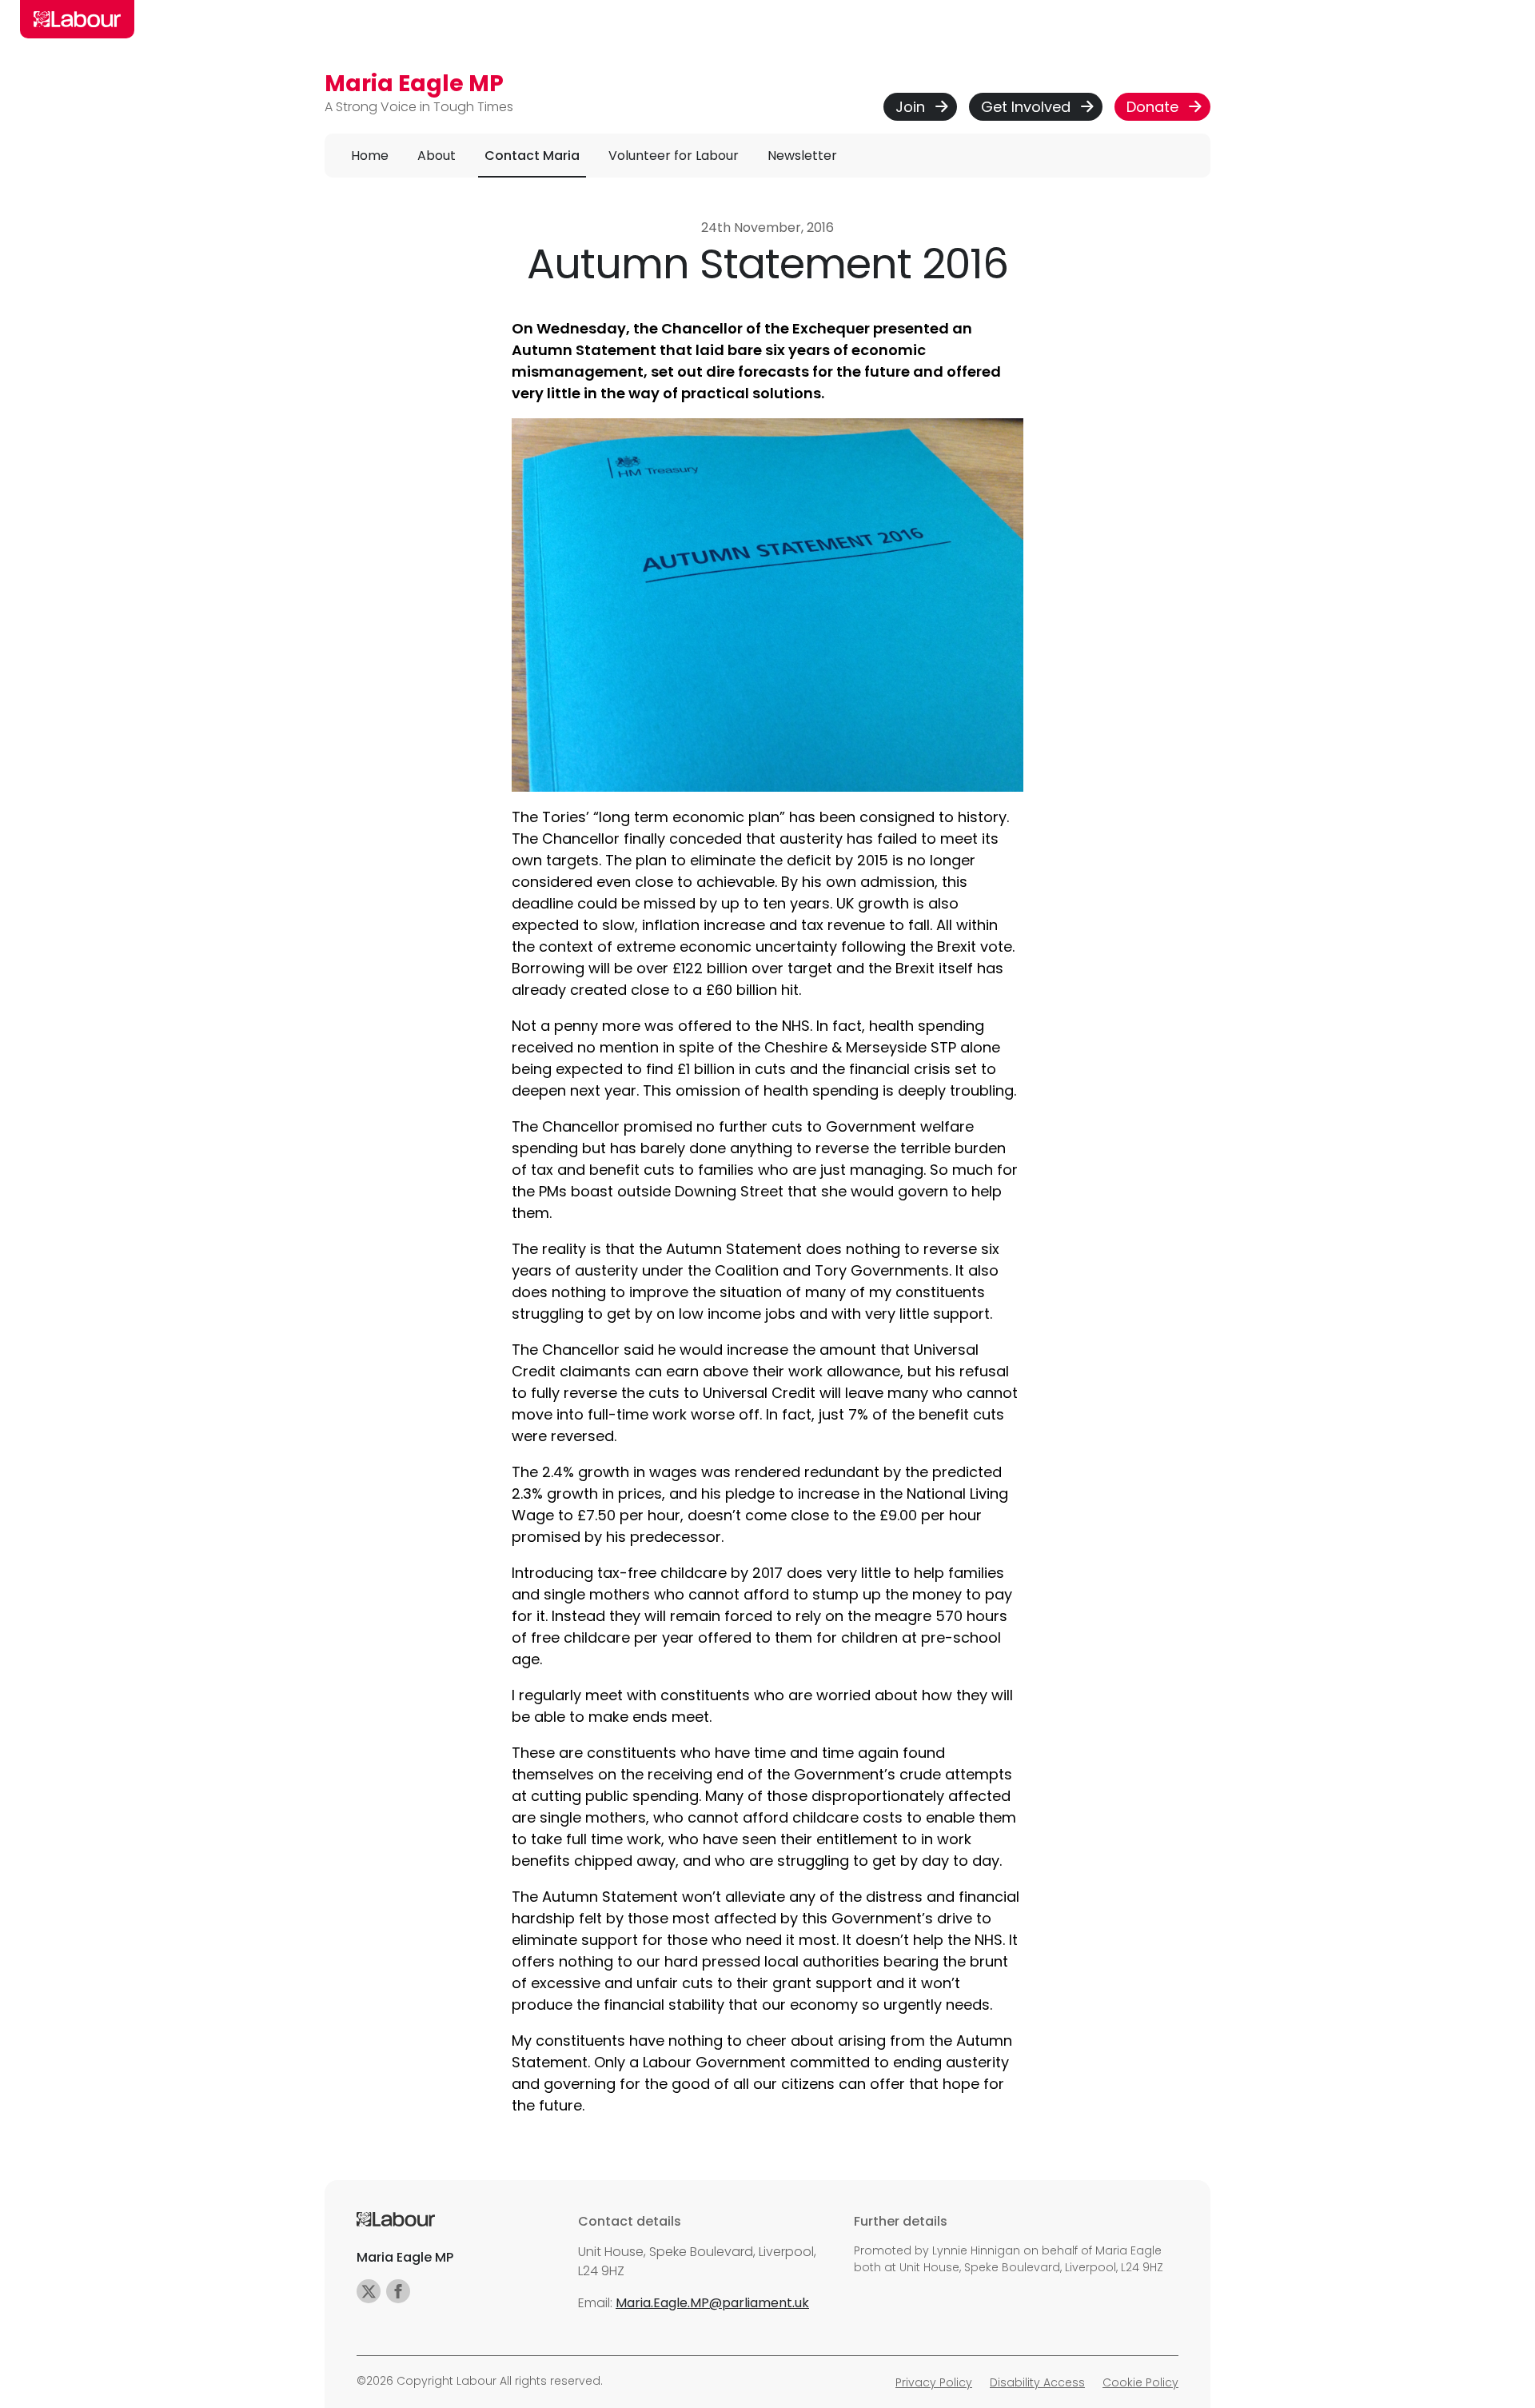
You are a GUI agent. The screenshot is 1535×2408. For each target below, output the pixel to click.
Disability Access (1037, 2382)
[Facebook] (398, 2291)
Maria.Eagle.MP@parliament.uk (712, 2303)
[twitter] (369, 2291)
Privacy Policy (934, 2382)
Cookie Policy (1140, 2382)
